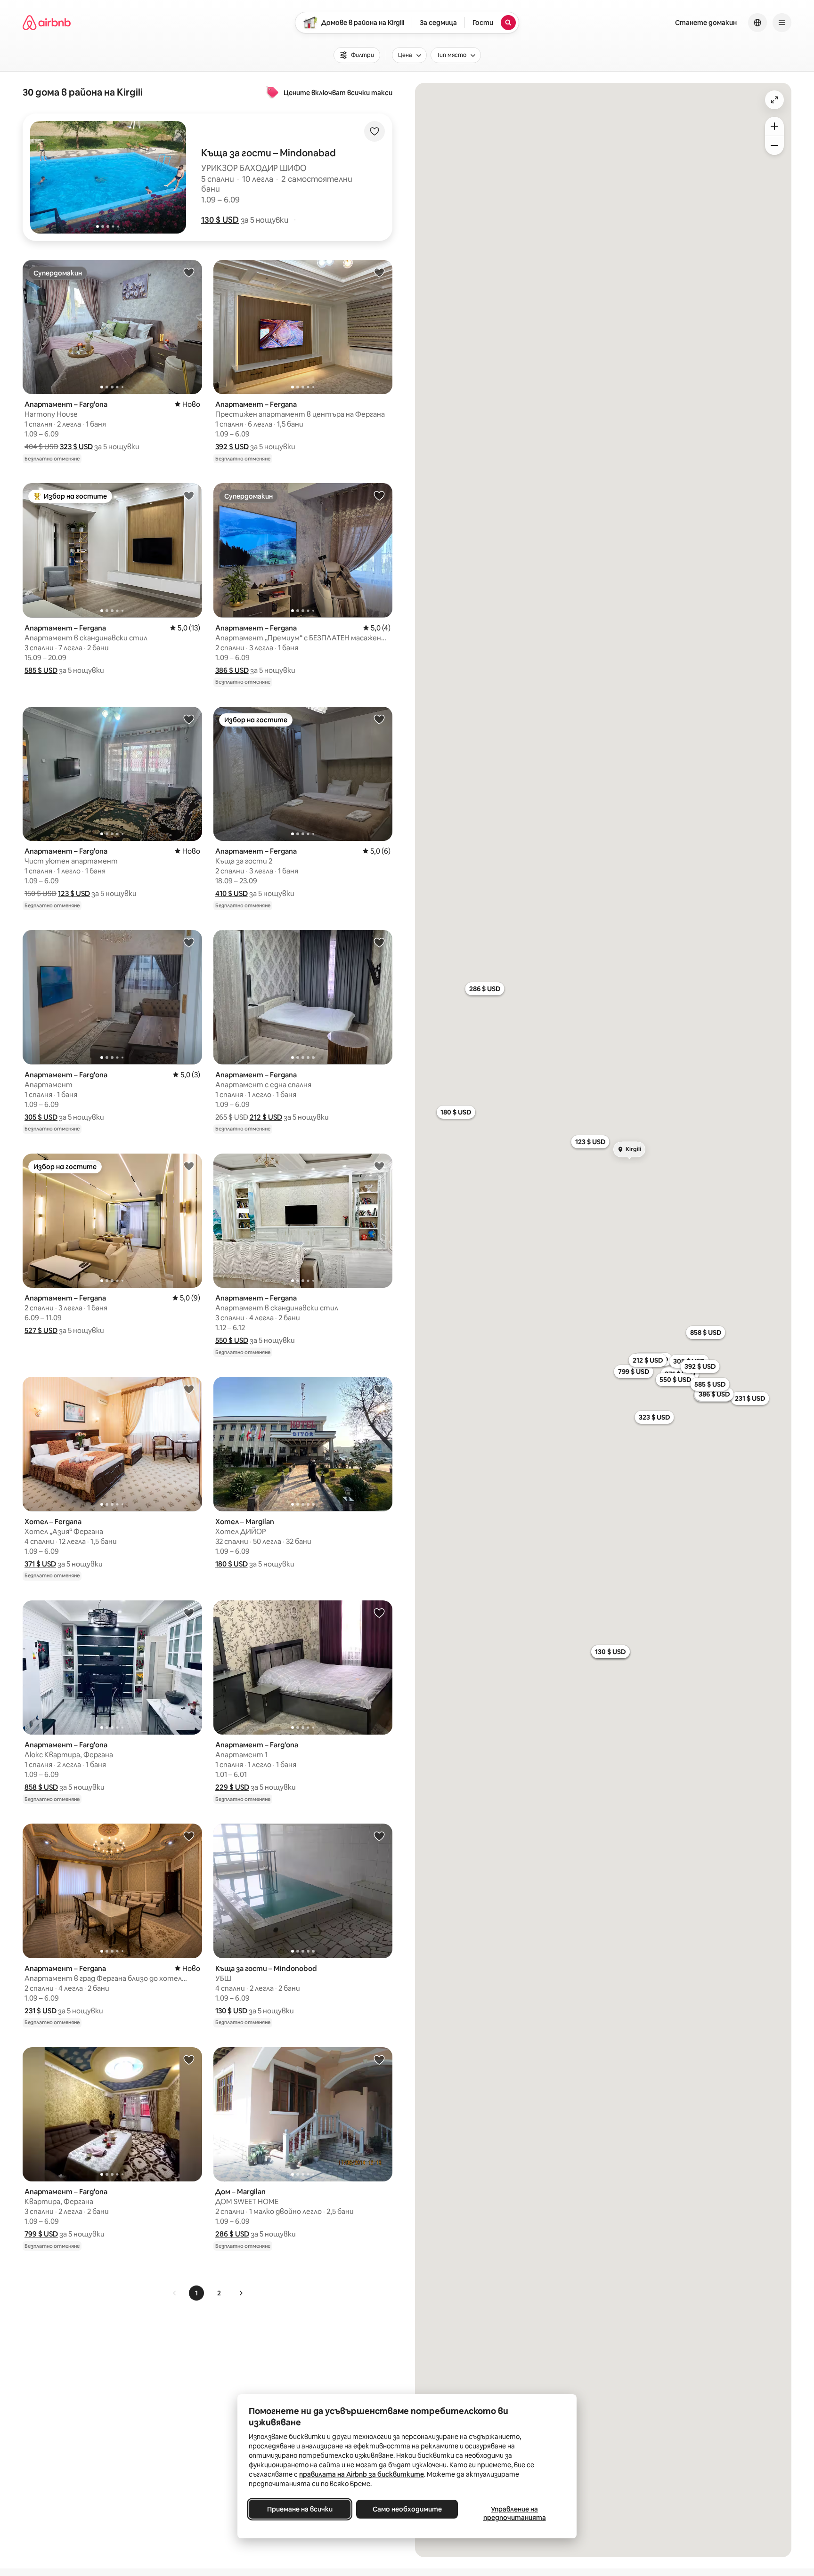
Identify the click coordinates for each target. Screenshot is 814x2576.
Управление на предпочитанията (515, 2513)
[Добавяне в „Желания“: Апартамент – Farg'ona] (189, 272)
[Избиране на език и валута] (757, 23)
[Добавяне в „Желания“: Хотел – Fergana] (189, 1389)
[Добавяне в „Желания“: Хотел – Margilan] (379, 1389)
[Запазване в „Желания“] (374, 131)
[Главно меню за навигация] (782, 23)
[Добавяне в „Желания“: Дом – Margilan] (379, 2059)
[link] (175, 2293)
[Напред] (241, 2293)
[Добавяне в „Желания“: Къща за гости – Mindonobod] (379, 1836)
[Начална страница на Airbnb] (47, 23)
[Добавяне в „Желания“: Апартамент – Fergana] (379, 272)
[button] (220, 220)
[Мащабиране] (774, 126)
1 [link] (196, 2293)
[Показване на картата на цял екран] (774, 100)
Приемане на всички (300, 2509)
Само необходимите (407, 2509)
